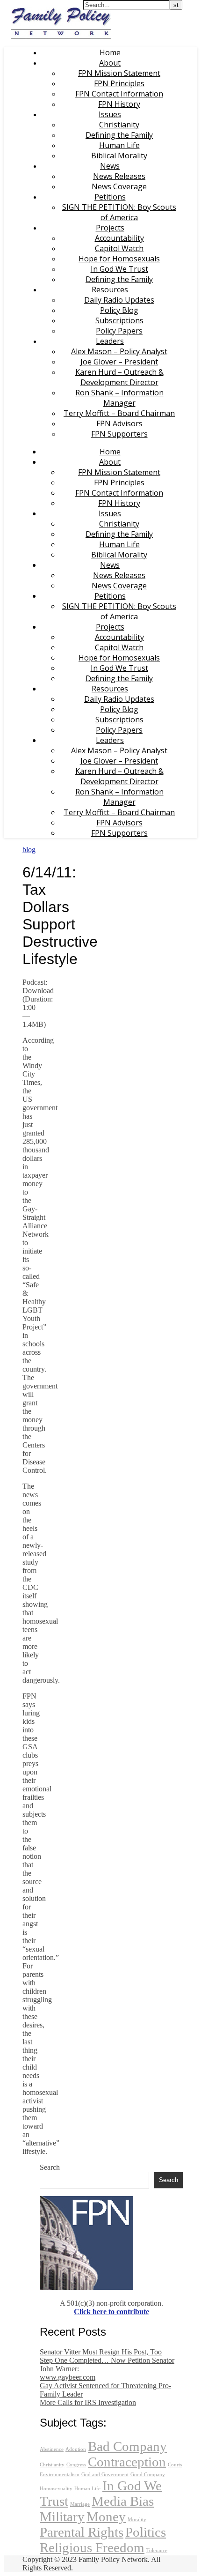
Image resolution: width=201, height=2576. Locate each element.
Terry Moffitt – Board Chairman (119, 413)
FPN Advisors (119, 423)
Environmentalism (60, 2475)
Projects (110, 228)
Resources (110, 290)
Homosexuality (56, 2489)
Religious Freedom (92, 2547)
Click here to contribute (111, 2312)
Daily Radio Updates (119, 300)
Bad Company (127, 2446)
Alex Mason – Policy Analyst (119, 351)
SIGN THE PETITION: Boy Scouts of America (119, 212)
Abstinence (52, 2449)
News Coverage (119, 186)
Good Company (148, 2475)
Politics (146, 2532)
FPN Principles (119, 83)
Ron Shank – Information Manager (119, 398)
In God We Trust (119, 269)
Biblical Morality (119, 156)
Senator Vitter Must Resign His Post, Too (101, 2352)
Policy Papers (119, 331)
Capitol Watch (119, 248)
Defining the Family (119, 135)
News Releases (119, 176)
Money (106, 2517)
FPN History (119, 104)
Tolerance (157, 2550)
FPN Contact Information (119, 94)
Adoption (76, 2449)
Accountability (119, 238)
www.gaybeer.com (68, 2377)
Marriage (80, 2504)
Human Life (119, 145)
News (110, 166)
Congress (76, 2465)
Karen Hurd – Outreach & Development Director (119, 377)
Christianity (119, 125)
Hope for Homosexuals (119, 259)
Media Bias (123, 2501)
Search (50, 2167)
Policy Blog (119, 310)
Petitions (110, 197)
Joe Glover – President (119, 362)
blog (29, 850)
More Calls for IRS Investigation (88, 2402)
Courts (175, 2465)
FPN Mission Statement (119, 73)
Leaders (110, 341)
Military (62, 2517)
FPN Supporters (119, 434)
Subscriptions (119, 320)
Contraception (127, 2462)
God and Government (105, 2475)
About (110, 63)
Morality (137, 2520)
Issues (110, 114)
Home (110, 52)
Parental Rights (82, 2532)
